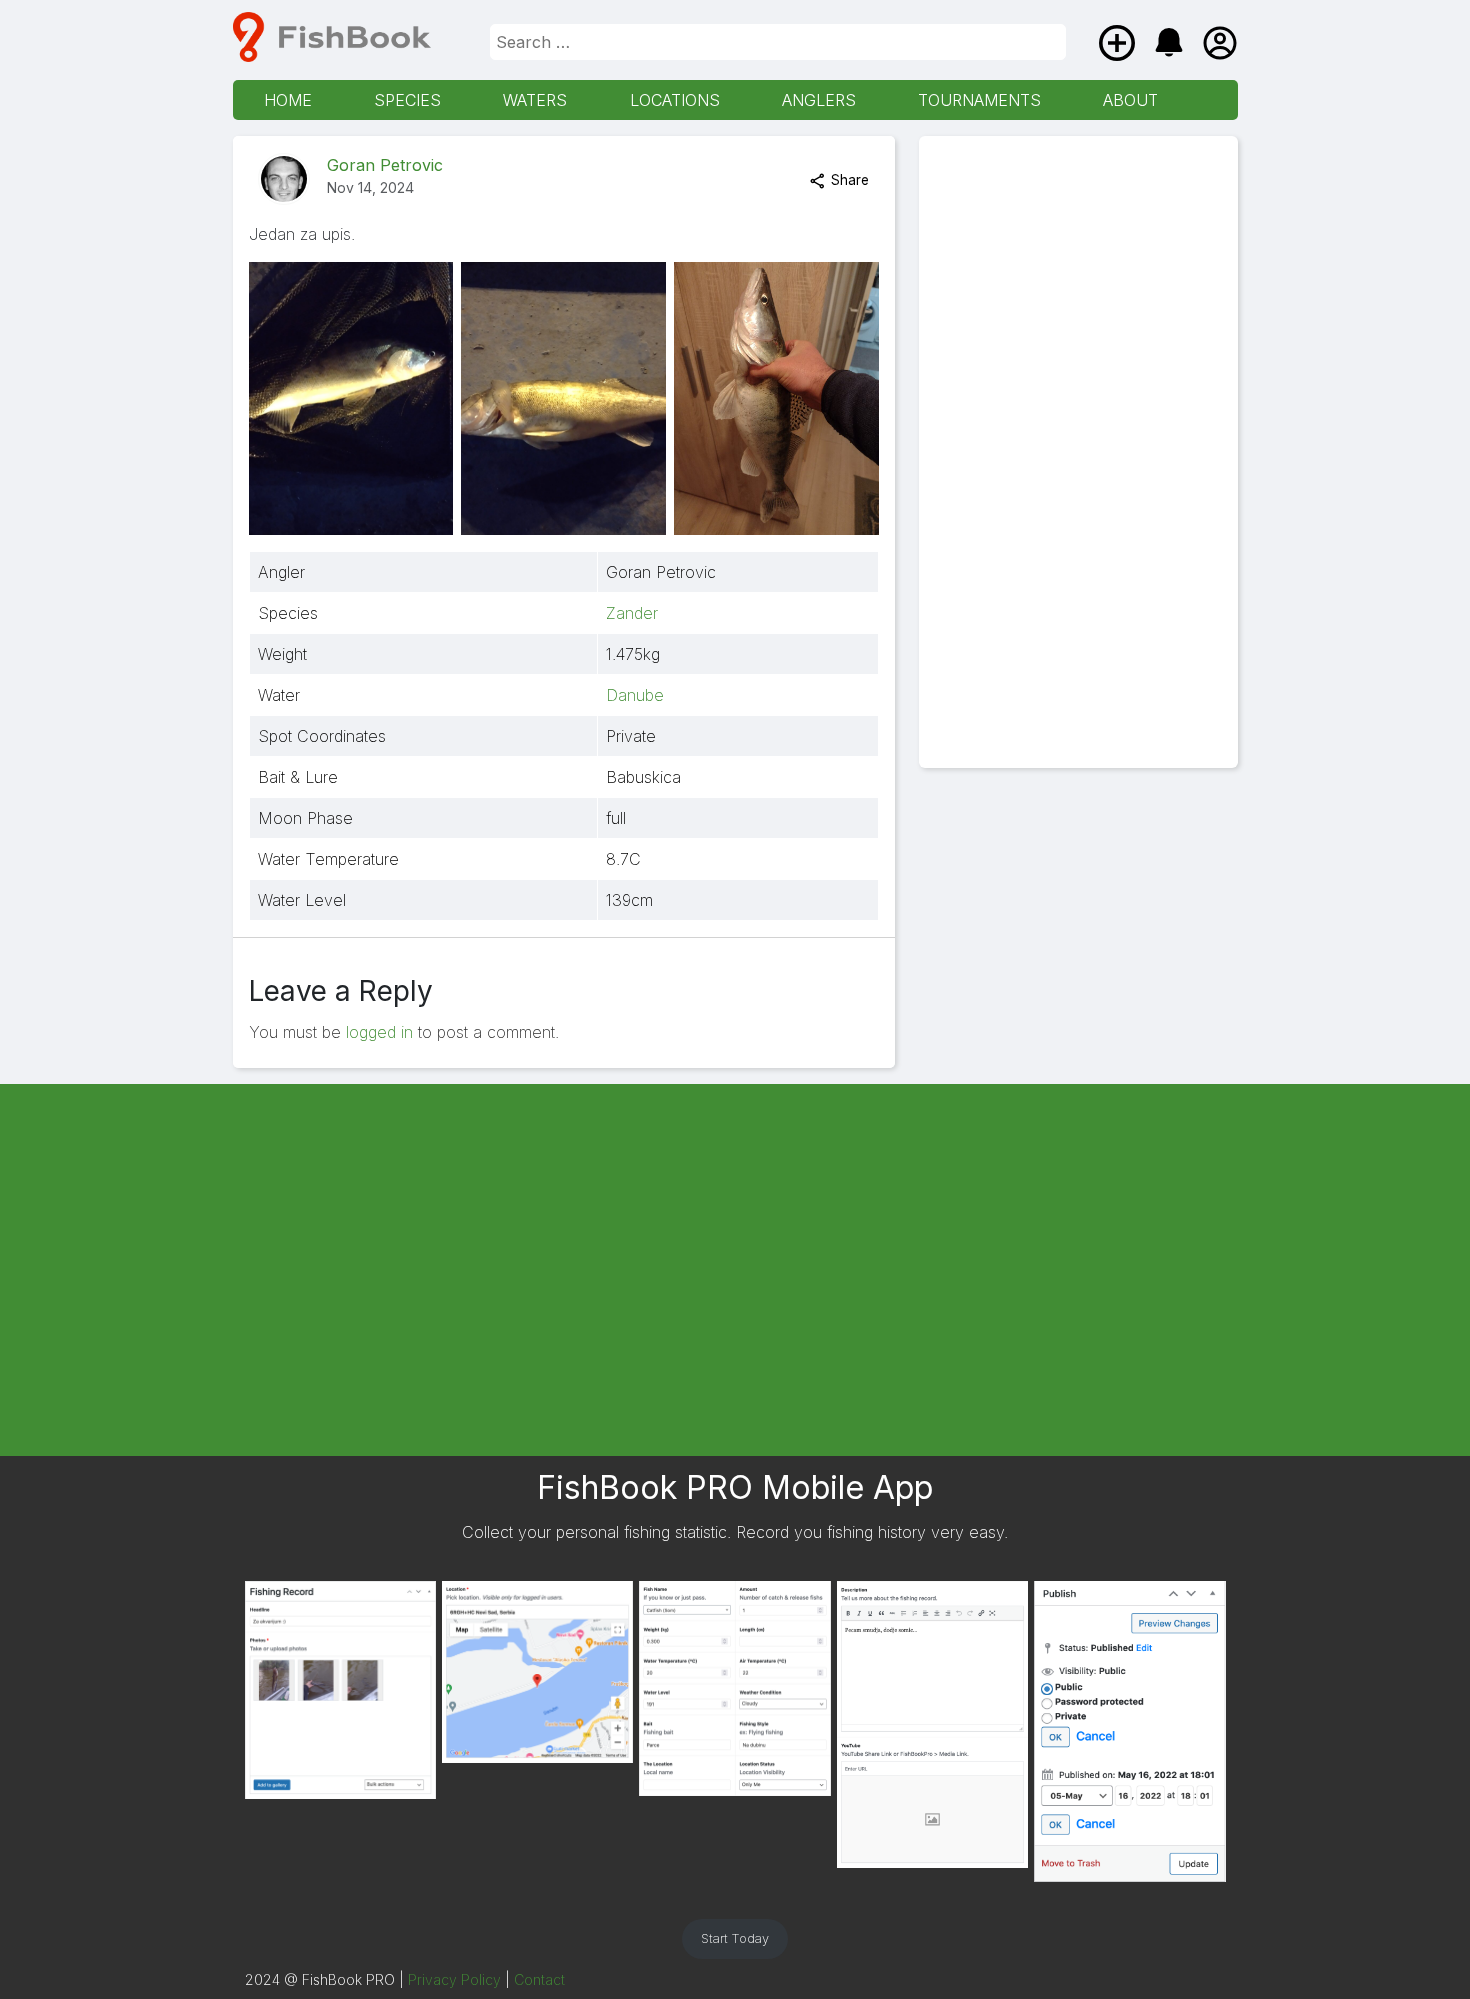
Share (848, 180)
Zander (632, 613)
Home (288, 100)
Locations (675, 100)
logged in (379, 1032)
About (1130, 100)
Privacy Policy (454, 1979)
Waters (535, 100)
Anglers (819, 100)
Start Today (735, 1938)
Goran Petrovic (385, 165)
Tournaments (979, 100)
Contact (539, 1979)
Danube (635, 695)
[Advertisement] (1078, 452)
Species (407, 100)
